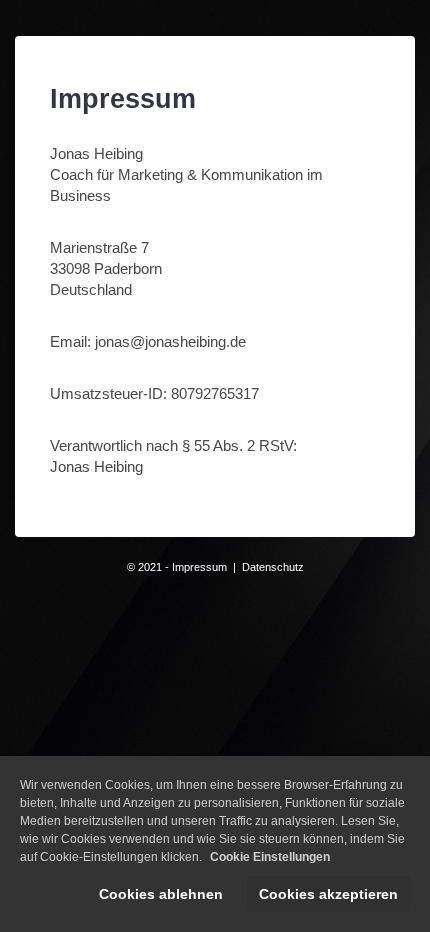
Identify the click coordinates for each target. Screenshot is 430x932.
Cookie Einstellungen (270, 857)
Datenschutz (273, 567)
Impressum (199, 567)
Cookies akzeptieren (328, 894)
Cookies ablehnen (161, 894)
